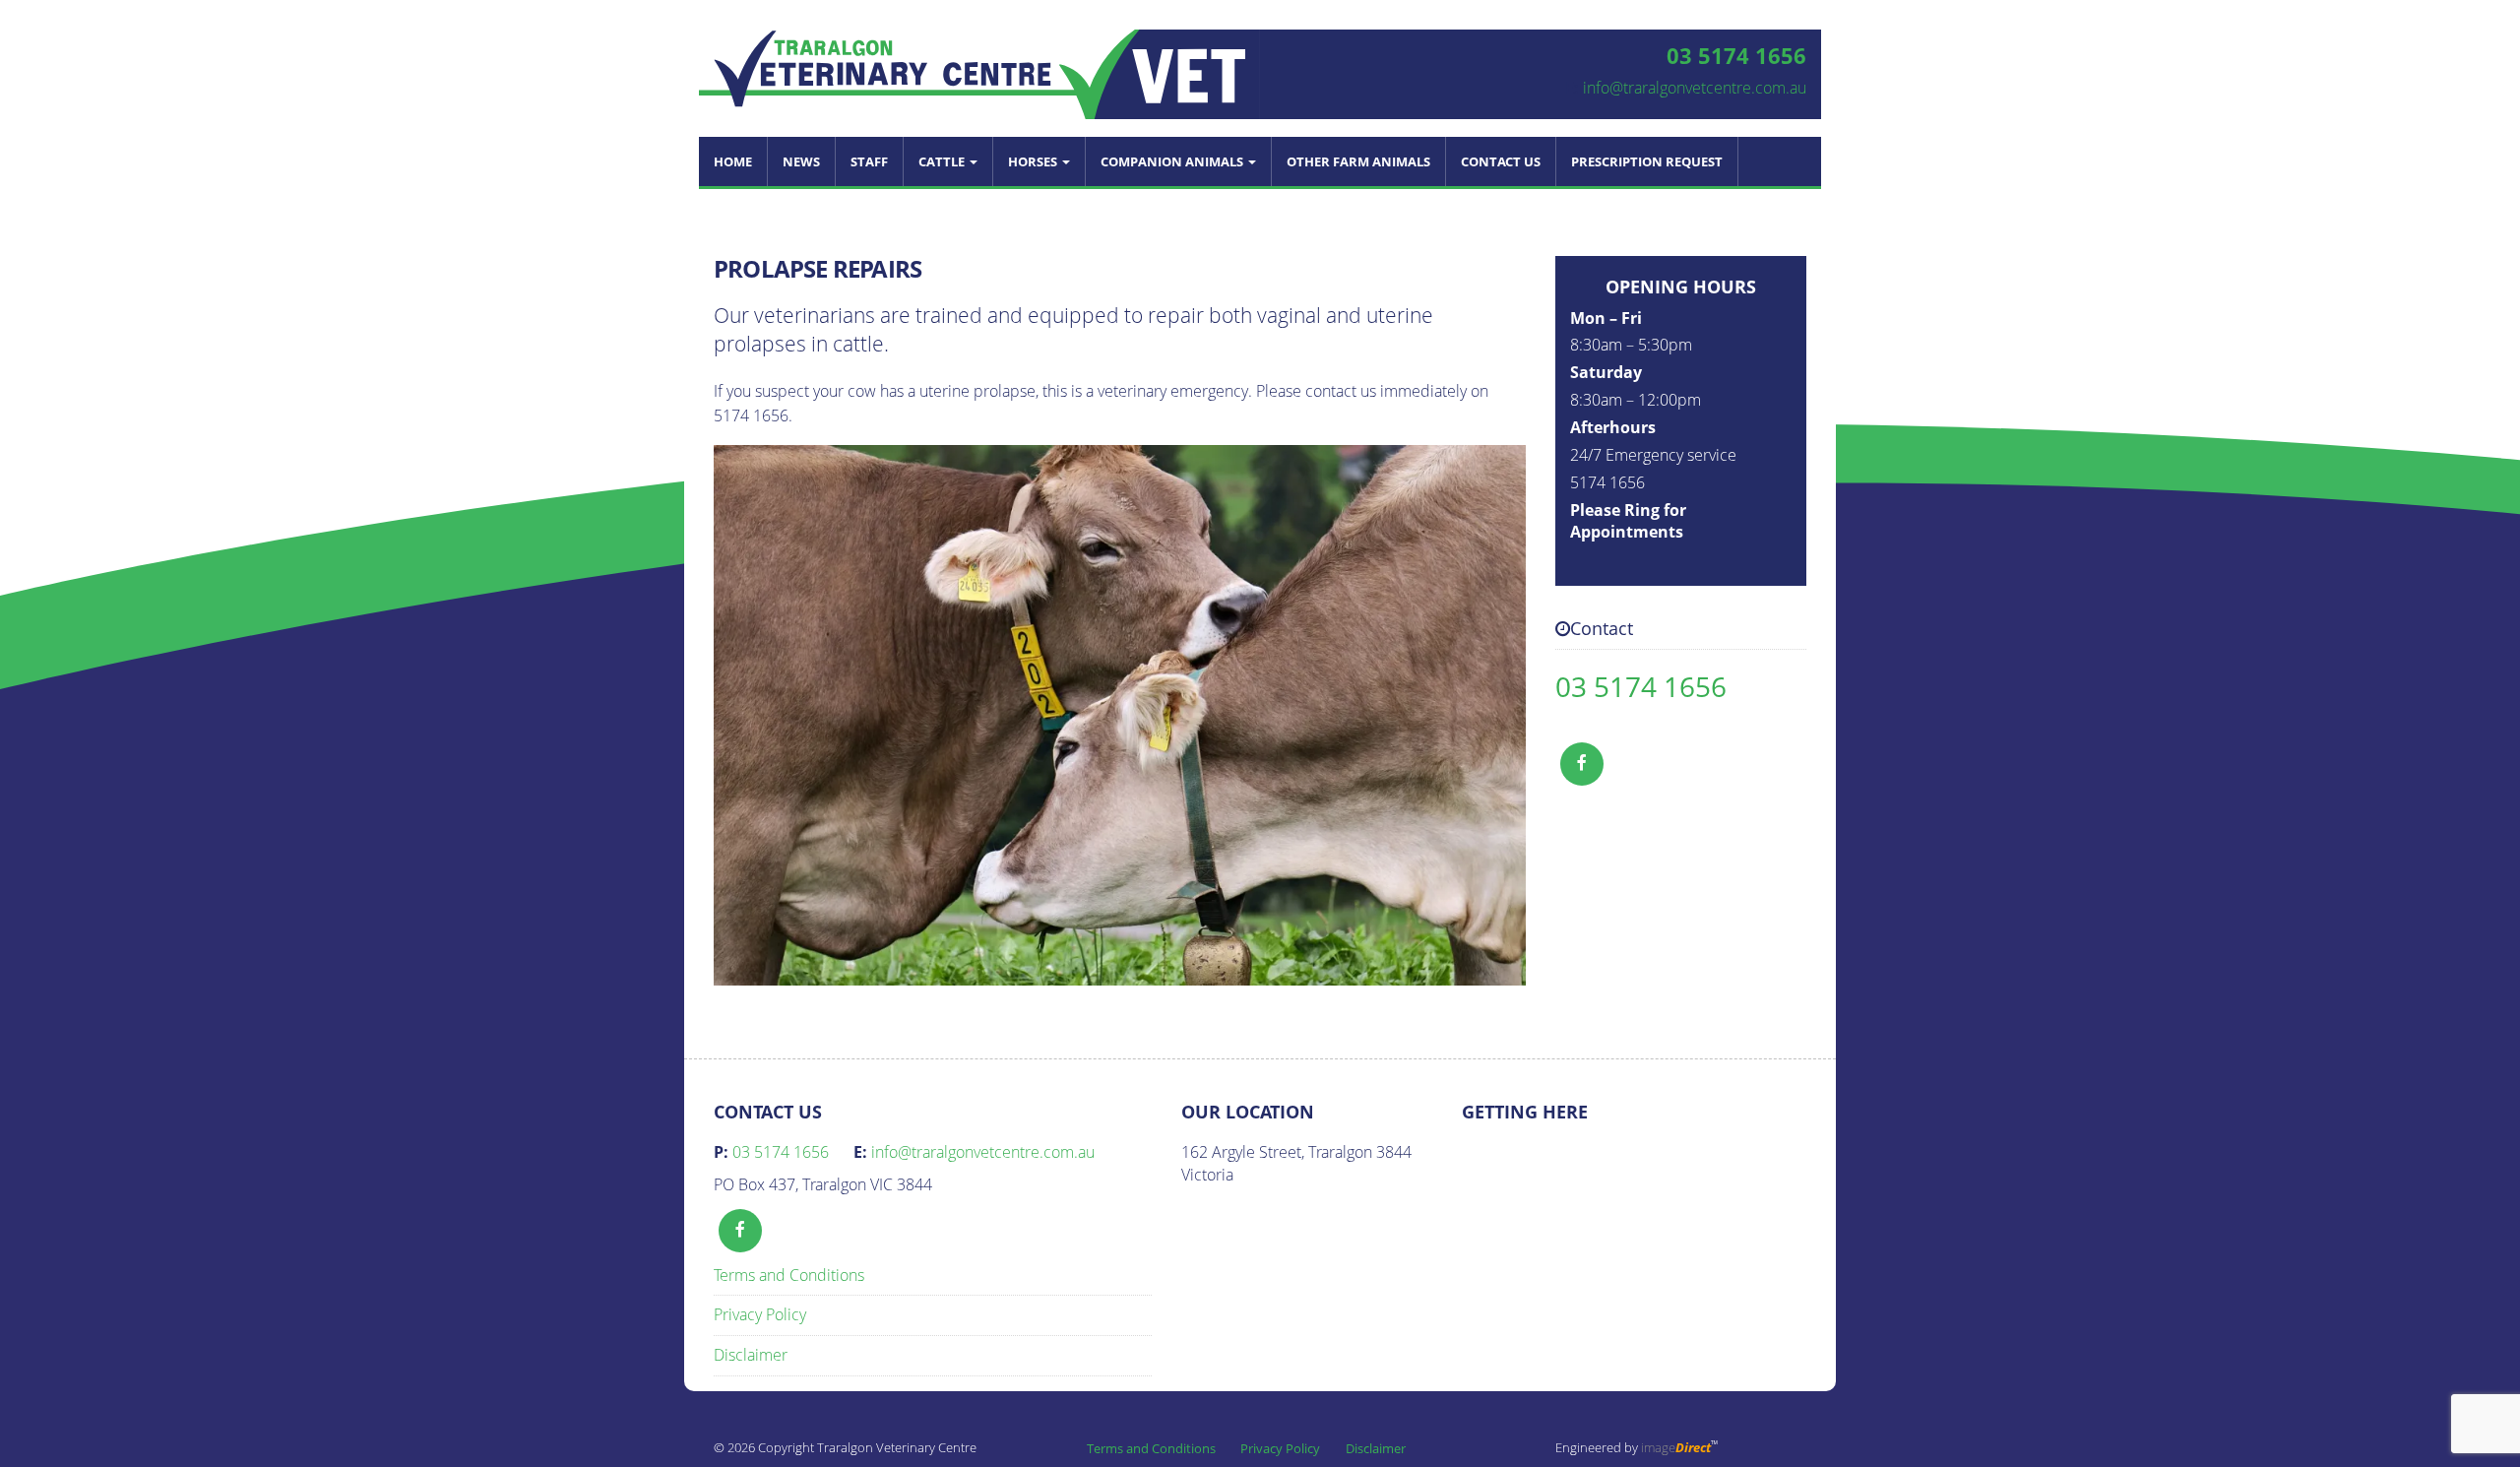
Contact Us (1501, 161)
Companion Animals (1173, 161)
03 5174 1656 (1641, 686)
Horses (1034, 161)
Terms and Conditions (789, 1275)
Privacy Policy (760, 1314)
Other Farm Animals (1358, 161)
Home (733, 161)
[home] (979, 73)
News (801, 161)
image (1676, 1447)
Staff (869, 161)
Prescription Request (1647, 161)
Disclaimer (751, 1355)
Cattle (943, 161)
